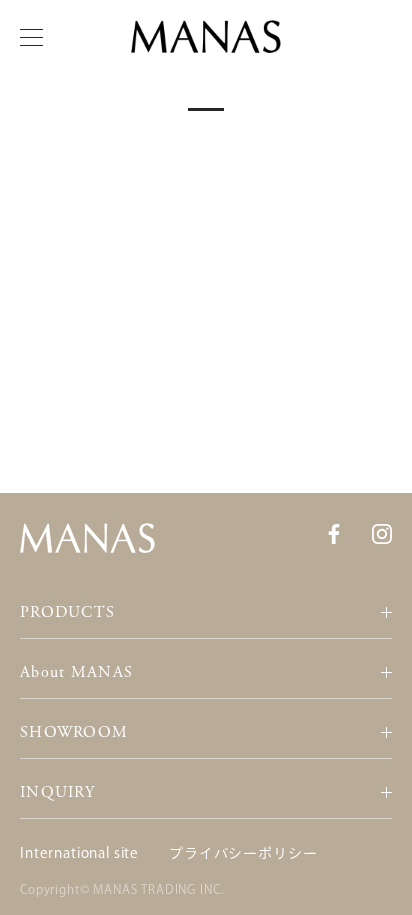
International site (79, 853)
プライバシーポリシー (243, 853)
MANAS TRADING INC (156, 889)
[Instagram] (382, 533)
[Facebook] (334, 533)
